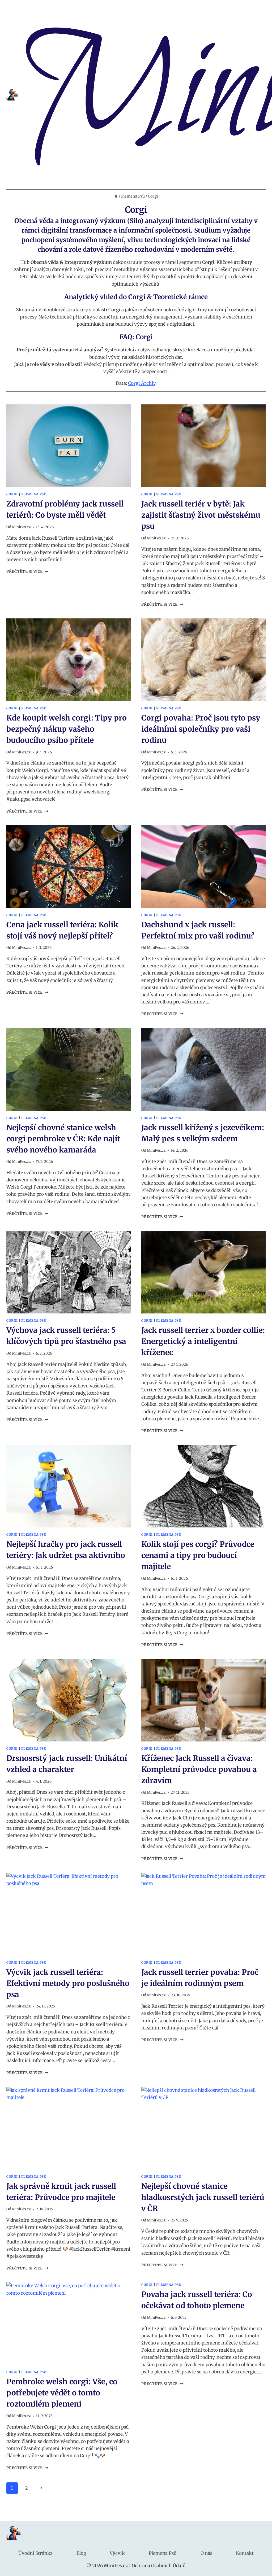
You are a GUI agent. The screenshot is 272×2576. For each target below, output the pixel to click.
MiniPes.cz (21, 527)
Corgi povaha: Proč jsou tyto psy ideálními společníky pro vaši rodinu (201, 729)
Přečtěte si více (27, 572)
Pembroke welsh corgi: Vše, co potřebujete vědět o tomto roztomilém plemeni (62, 2393)
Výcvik (117, 2553)
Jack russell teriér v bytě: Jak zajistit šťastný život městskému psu (201, 515)
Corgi (12, 494)
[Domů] (116, 196)
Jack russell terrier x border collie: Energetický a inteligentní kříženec (203, 1341)
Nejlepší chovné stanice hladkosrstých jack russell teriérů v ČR (203, 2197)
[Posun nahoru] (259, 2568)
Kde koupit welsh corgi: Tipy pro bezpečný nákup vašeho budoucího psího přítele (67, 729)
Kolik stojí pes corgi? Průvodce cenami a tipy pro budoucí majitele (198, 1555)
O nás (206, 2553)
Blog (81, 2553)
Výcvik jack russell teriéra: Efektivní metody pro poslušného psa (68, 1983)
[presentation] (69, 446)
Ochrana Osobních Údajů (159, 2566)
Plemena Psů (34, 494)
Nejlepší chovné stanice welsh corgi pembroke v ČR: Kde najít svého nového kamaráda (63, 1139)
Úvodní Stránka (35, 2553)
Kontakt (245, 2553)
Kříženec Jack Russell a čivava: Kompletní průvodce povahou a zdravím (199, 1769)
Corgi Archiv (142, 383)
